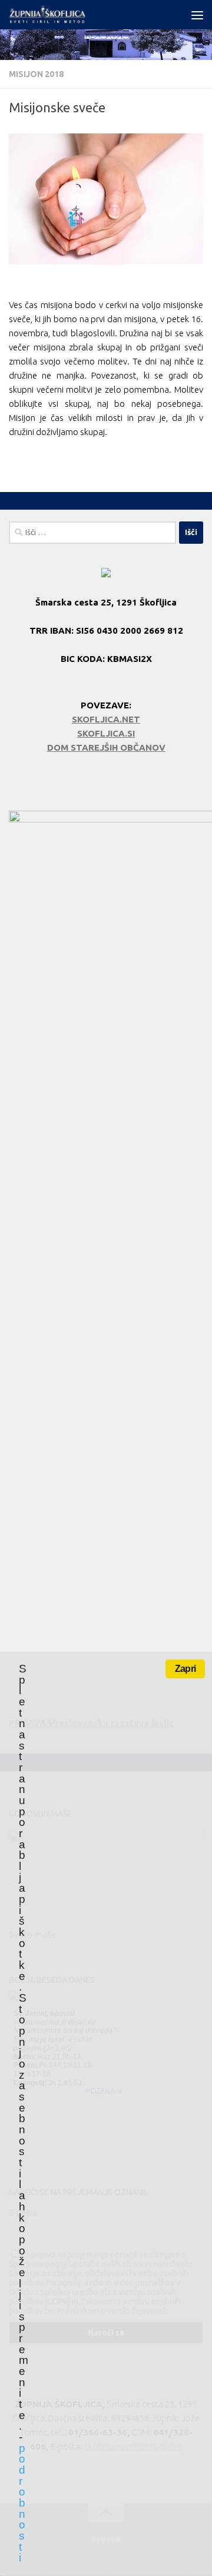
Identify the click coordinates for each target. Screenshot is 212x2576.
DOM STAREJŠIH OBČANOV (106, 747)
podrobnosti (22, 2503)
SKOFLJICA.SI (106, 733)
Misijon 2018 (36, 74)
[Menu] (197, 15)
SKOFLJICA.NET (106, 719)
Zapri (185, 1669)
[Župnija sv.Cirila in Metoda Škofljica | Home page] (61, 15)
